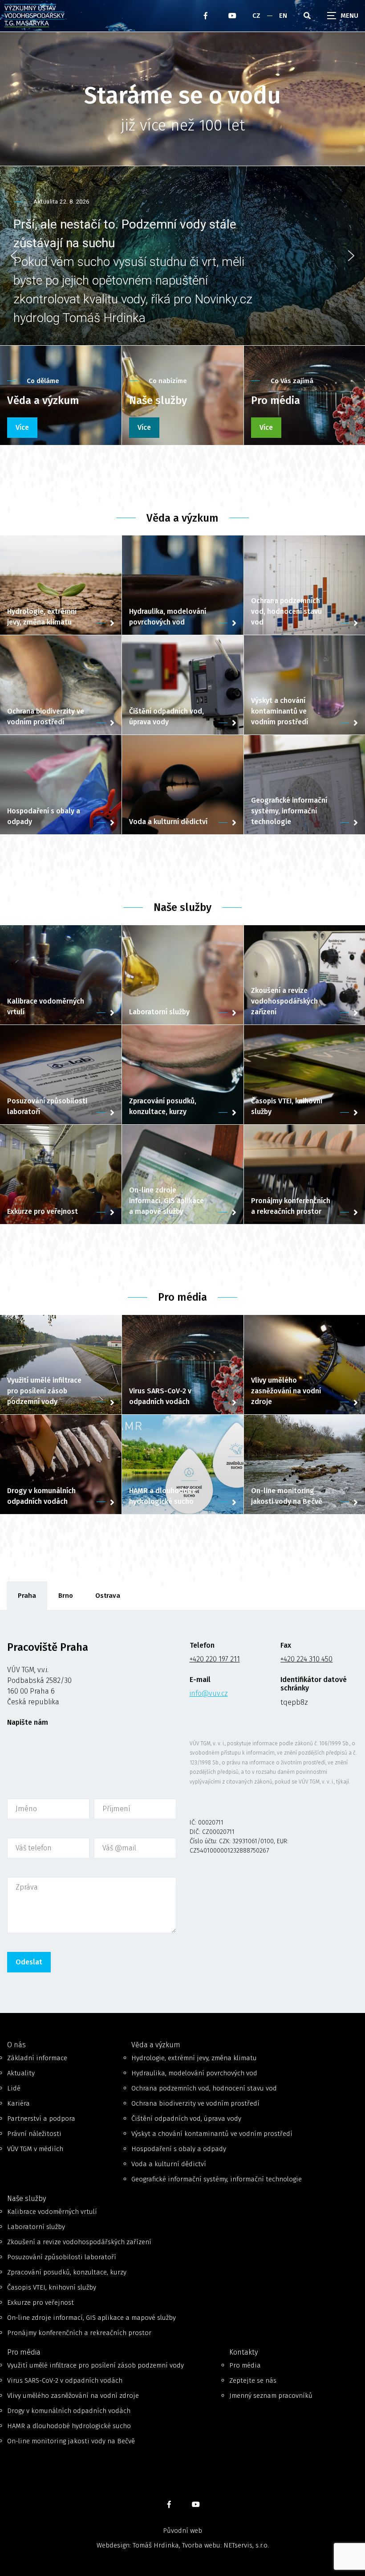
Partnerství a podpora (41, 2119)
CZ (256, 16)
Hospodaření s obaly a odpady (179, 2149)
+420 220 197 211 (215, 1659)
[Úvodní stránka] (54, 16)
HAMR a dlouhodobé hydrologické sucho (69, 2426)
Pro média (245, 2365)
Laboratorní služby (36, 2227)
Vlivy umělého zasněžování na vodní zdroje (73, 2396)
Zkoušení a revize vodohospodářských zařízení (79, 2242)
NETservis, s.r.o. (246, 2545)
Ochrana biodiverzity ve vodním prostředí (195, 2103)
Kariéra (18, 2103)
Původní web (182, 2531)
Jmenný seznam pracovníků (271, 2396)
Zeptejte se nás (253, 2380)
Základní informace (37, 2058)
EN (283, 16)
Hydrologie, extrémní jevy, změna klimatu (194, 2058)
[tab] (27, 1596)
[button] (182, 256)
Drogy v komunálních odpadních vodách (69, 2411)
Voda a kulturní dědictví (169, 2164)
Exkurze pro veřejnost (41, 2302)
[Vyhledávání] (307, 16)
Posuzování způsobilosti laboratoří (62, 2257)
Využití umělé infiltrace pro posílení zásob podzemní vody (95, 2365)
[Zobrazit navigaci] (343, 16)
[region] (182, 256)
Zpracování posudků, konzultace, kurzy (67, 2272)
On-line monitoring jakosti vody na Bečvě (71, 2441)
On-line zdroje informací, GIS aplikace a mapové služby (91, 2318)
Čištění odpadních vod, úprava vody (186, 2119)
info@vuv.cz (209, 1693)
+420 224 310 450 (306, 1659)
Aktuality (21, 2073)
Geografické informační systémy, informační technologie (217, 2179)
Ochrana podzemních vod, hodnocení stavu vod (204, 2088)
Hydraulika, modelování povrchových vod (194, 2073)
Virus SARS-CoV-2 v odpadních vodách (65, 2380)
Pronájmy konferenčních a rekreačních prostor (79, 2333)
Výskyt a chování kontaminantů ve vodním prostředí (212, 2134)
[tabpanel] (182, 1811)
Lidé (14, 2088)
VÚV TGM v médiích (35, 2149)
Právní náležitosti (34, 2134)
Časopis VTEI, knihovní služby (52, 2287)
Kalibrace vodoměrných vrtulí (52, 2212)
